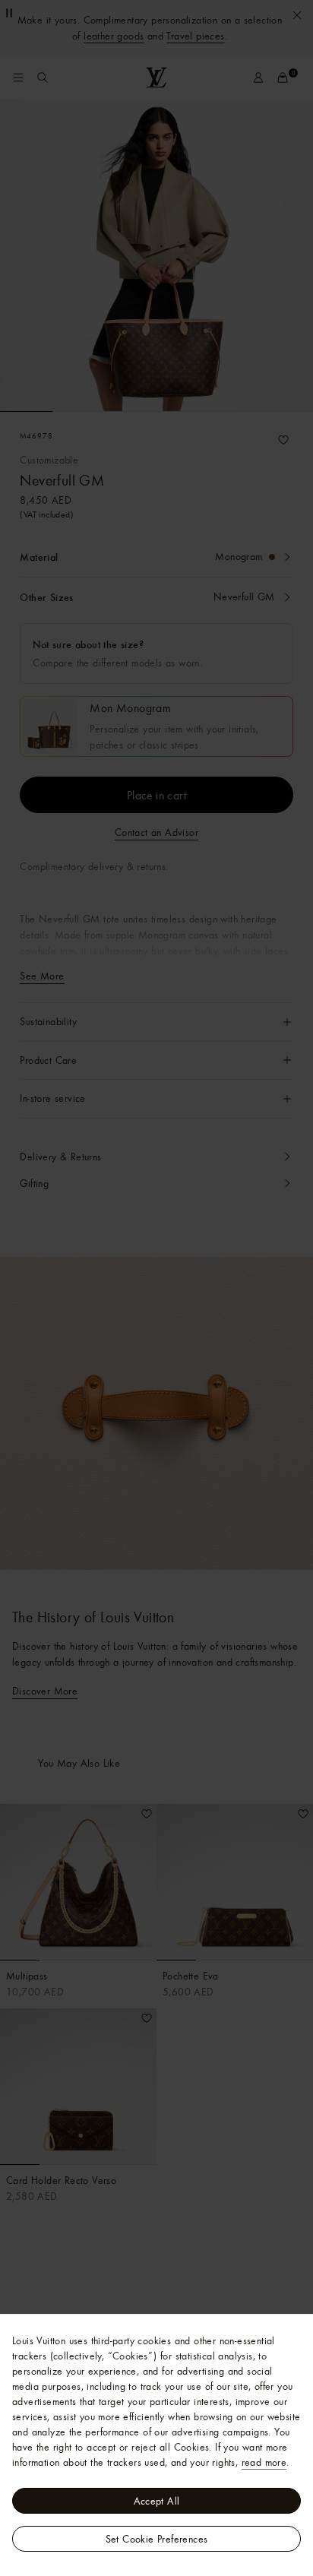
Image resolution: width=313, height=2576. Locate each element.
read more (264, 2462)
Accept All (157, 2501)
